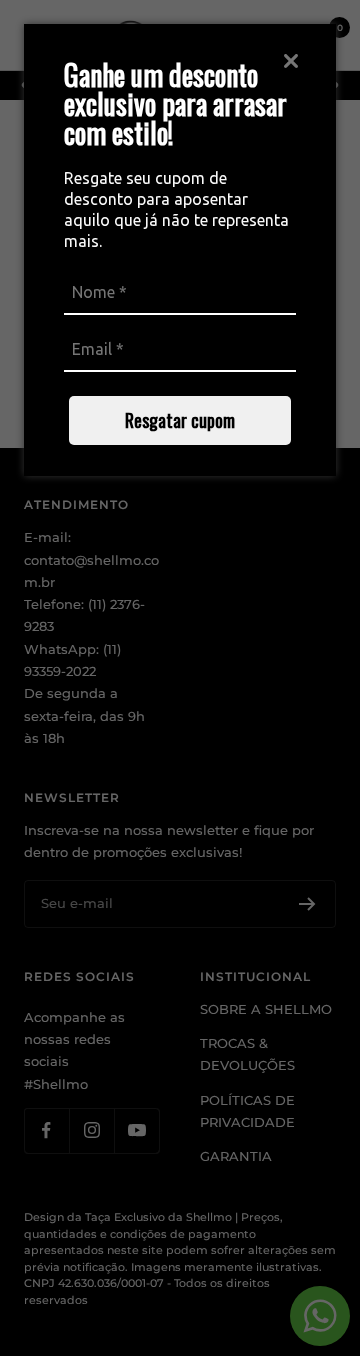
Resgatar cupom (180, 420)
